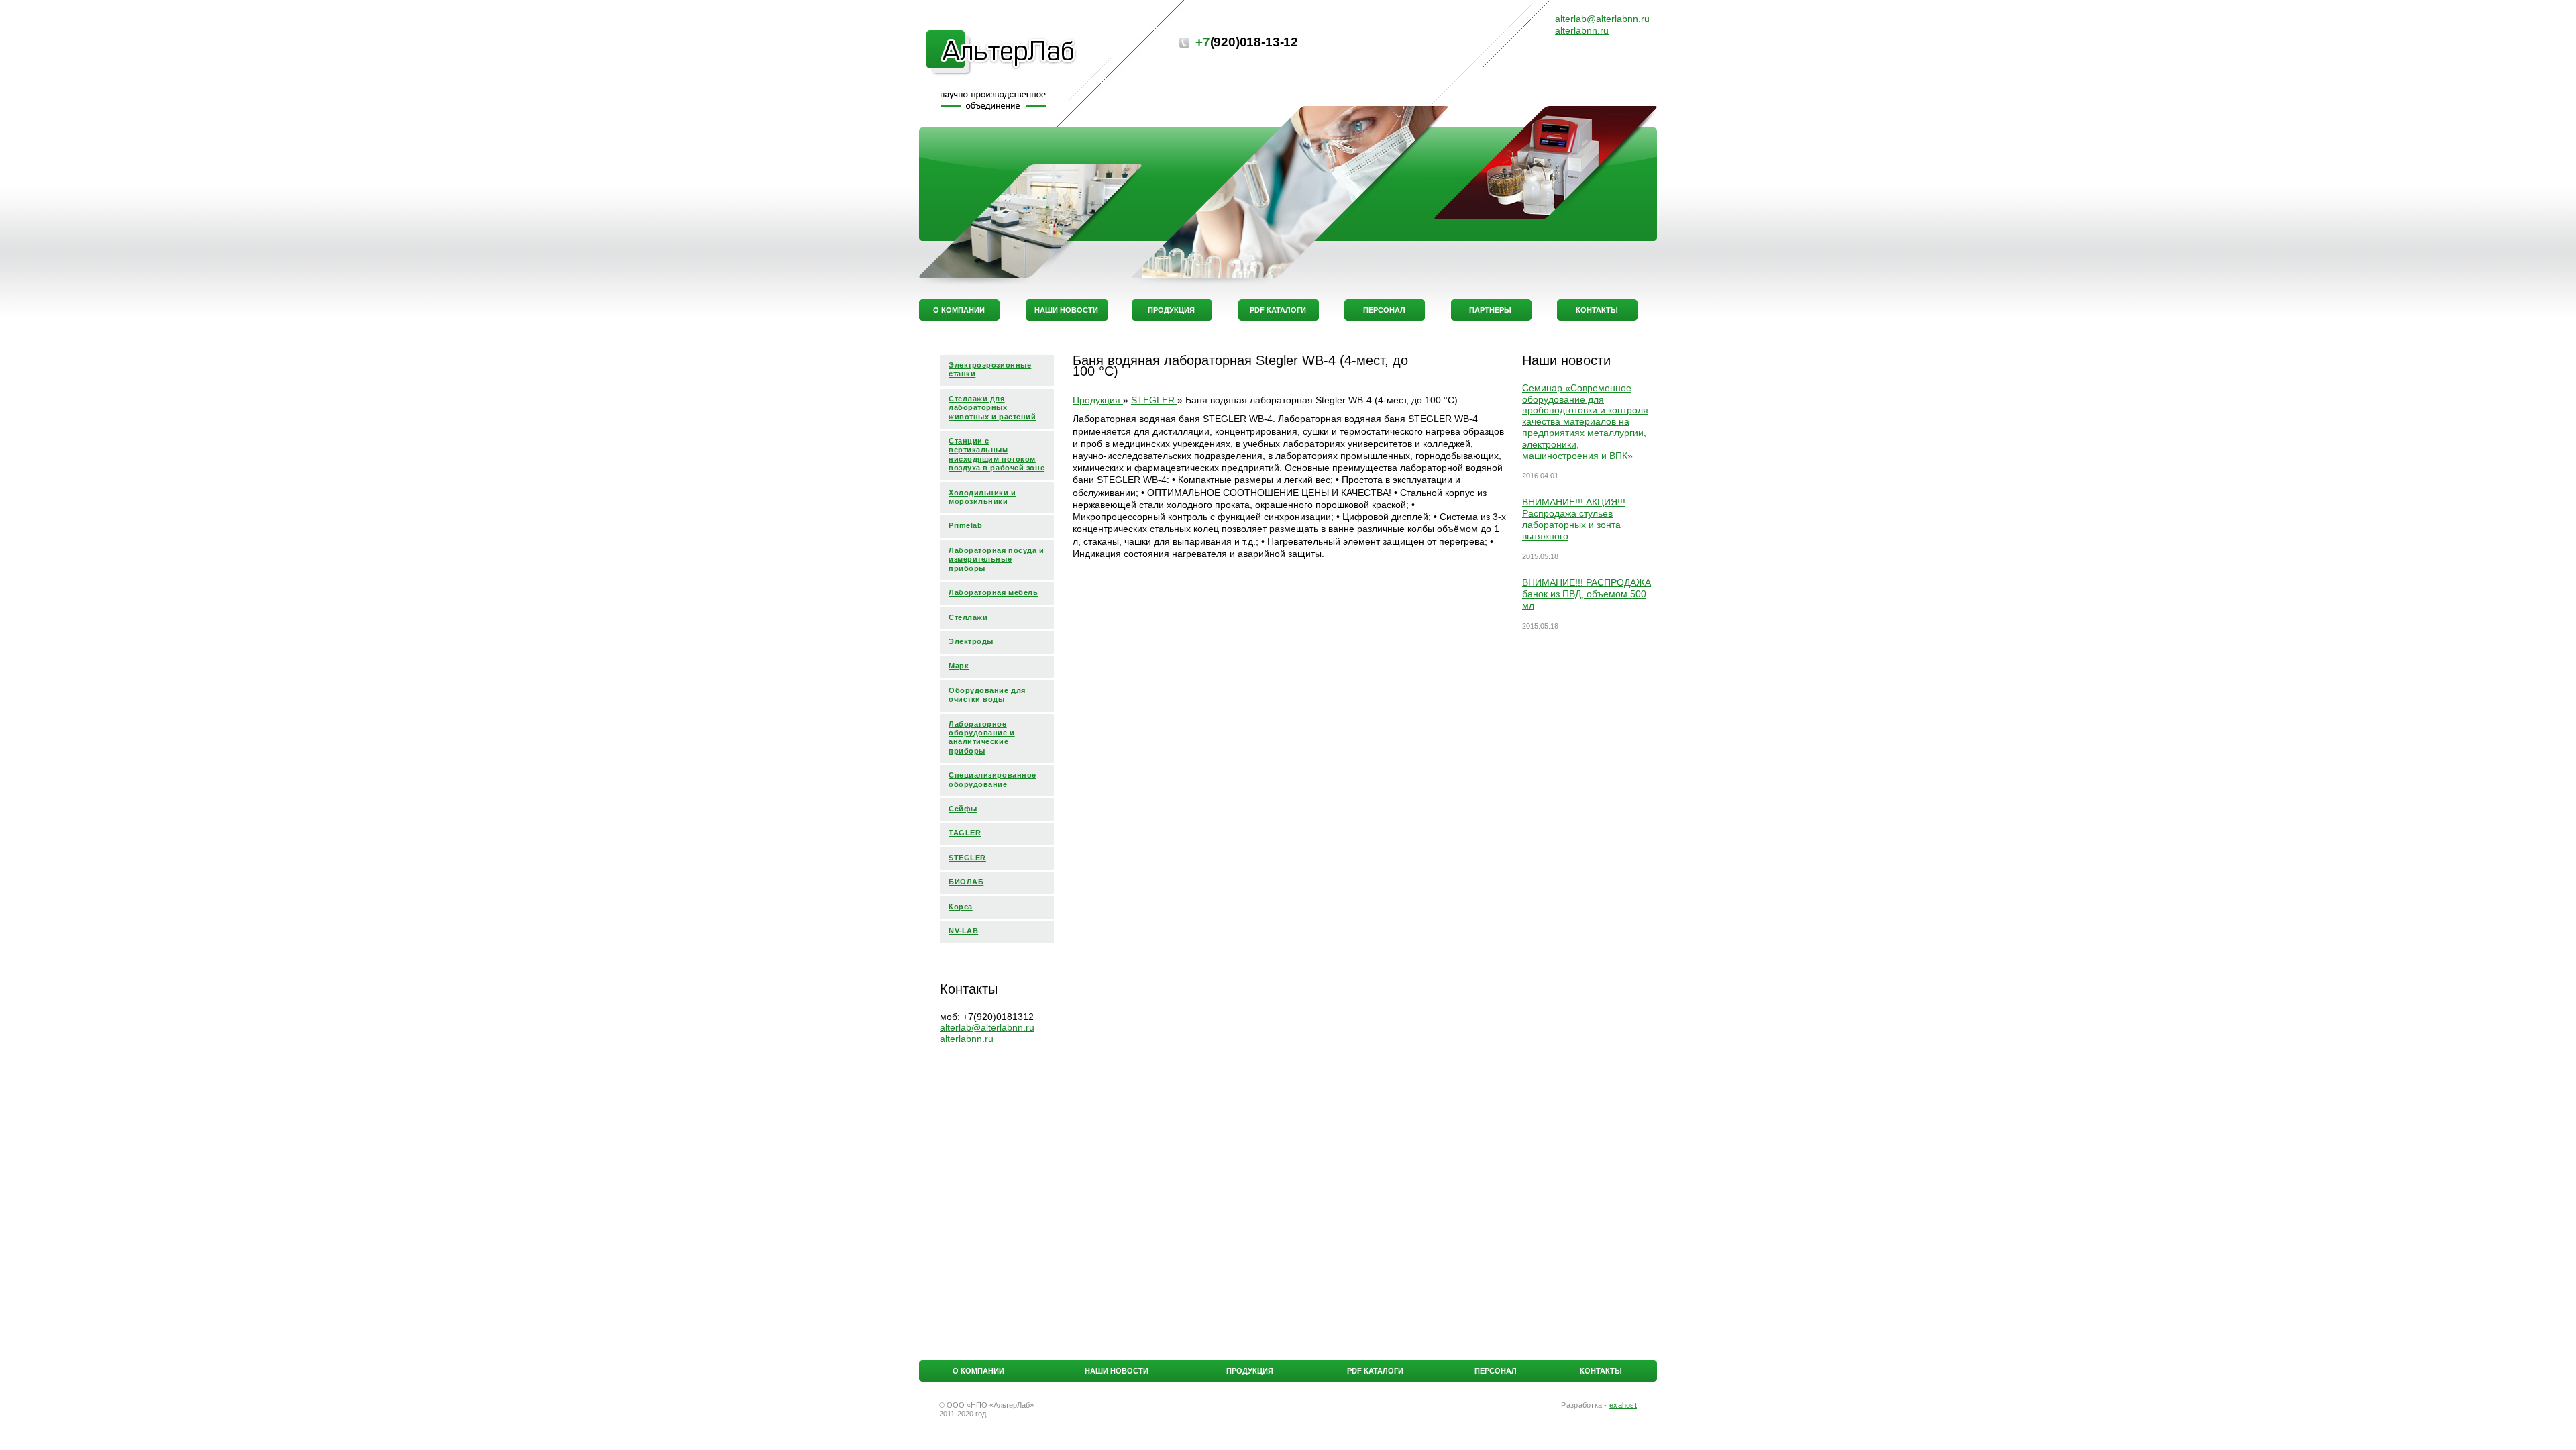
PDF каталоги (1375, 1371)
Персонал (1496, 1371)
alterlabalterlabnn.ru (987, 1027)
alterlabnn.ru (967, 1039)
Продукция (1250, 1371)
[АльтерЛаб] (1002, 54)
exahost (1623, 1405)
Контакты (1601, 1371)
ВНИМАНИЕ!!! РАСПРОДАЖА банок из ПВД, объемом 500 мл (1587, 594)
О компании (978, 1371)
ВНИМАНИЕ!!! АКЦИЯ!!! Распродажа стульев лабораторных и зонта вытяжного (1574, 519)
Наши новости (1117, 1371)
